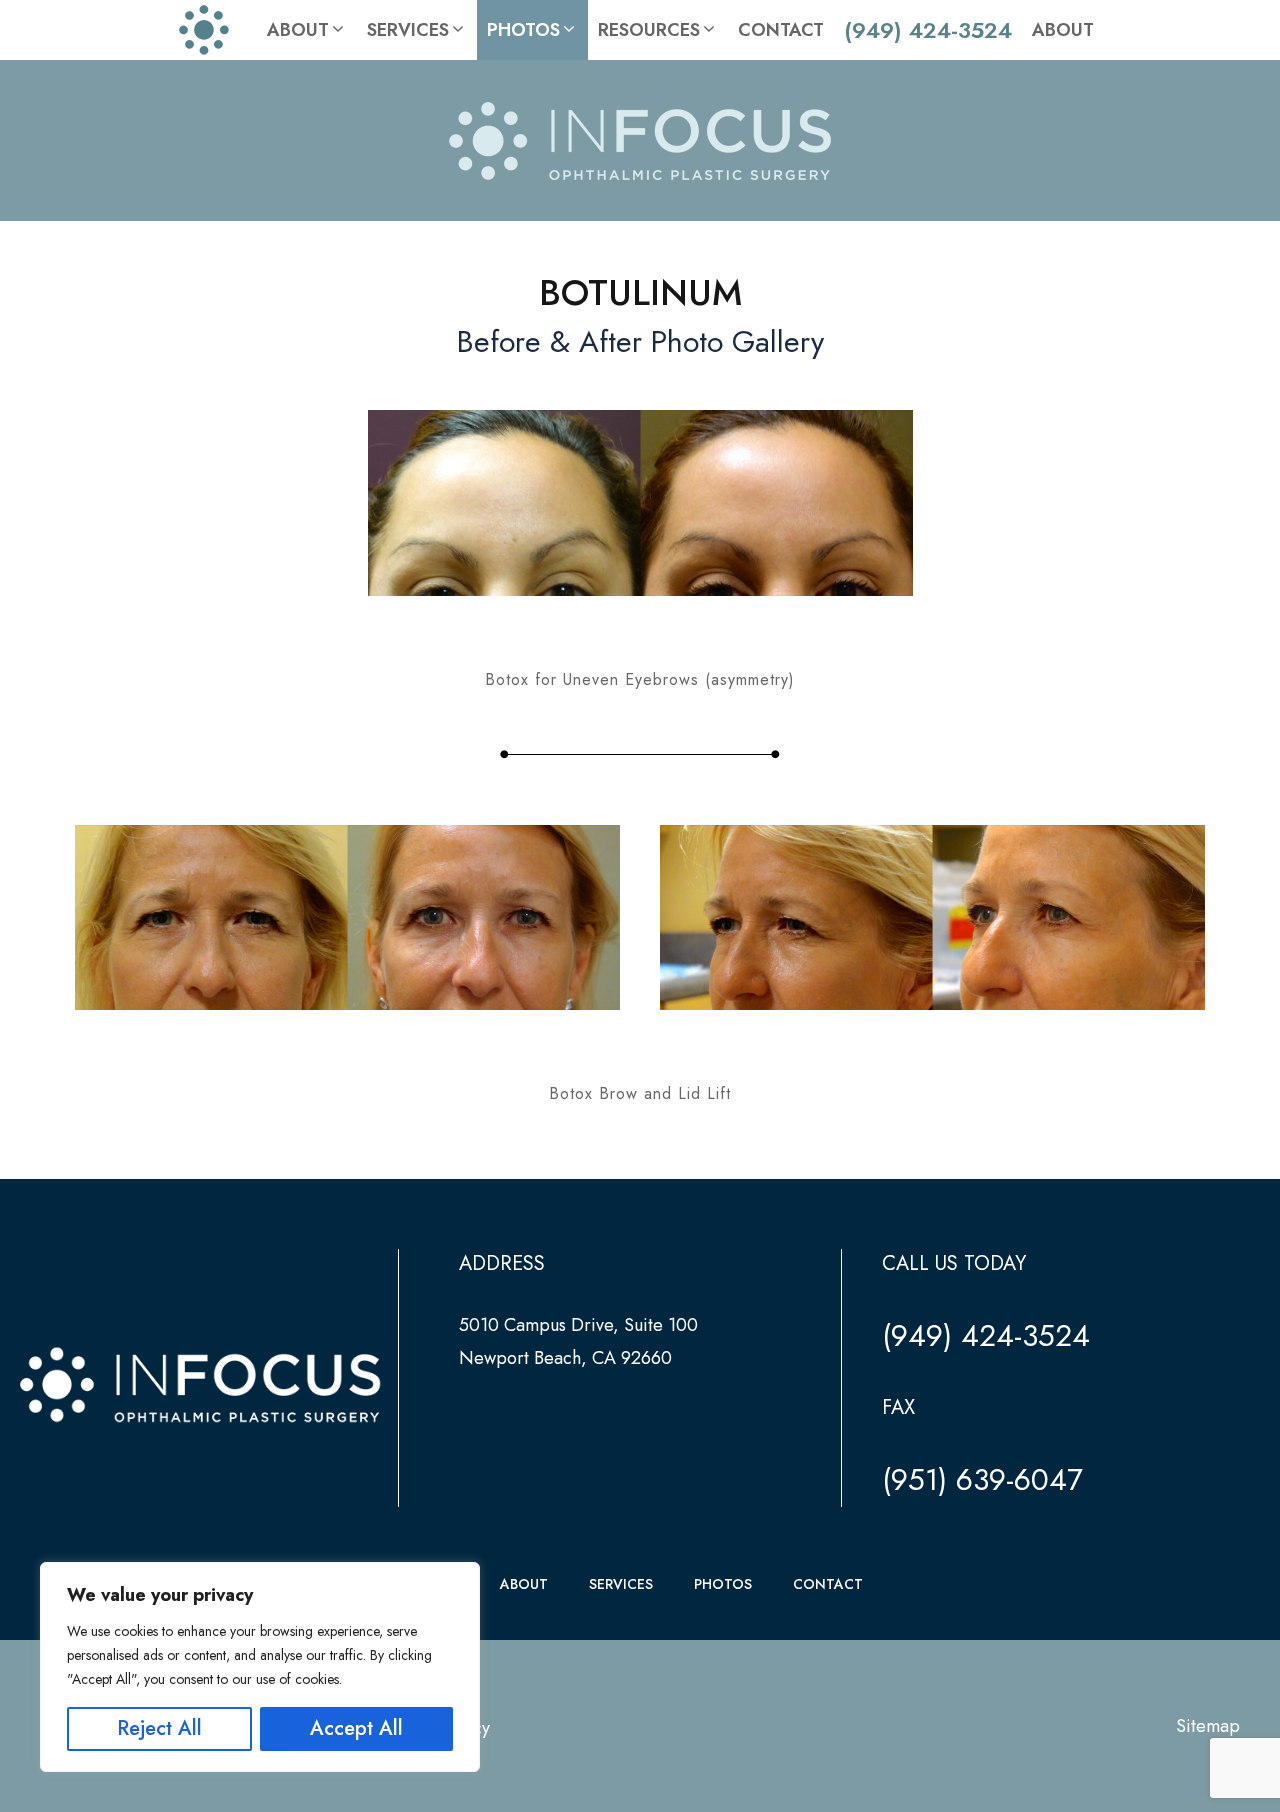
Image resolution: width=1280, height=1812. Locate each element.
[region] (260, 1667)
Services (408, 30)
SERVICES (621, 1584)
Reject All (159, 1728)
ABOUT (524, 1584)
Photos (523, 30)
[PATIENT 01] (640, 503)
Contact (781, 30)
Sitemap (1208, 1726)
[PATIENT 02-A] (347, 918)
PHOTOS (723, 1584)
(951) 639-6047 (982, 1479)
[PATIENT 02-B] (932, 918)
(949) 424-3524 (928, 30)
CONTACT (828, 1584)
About (298, 30)
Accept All (356, 1728)
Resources (649, 30)
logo (213, 30)
